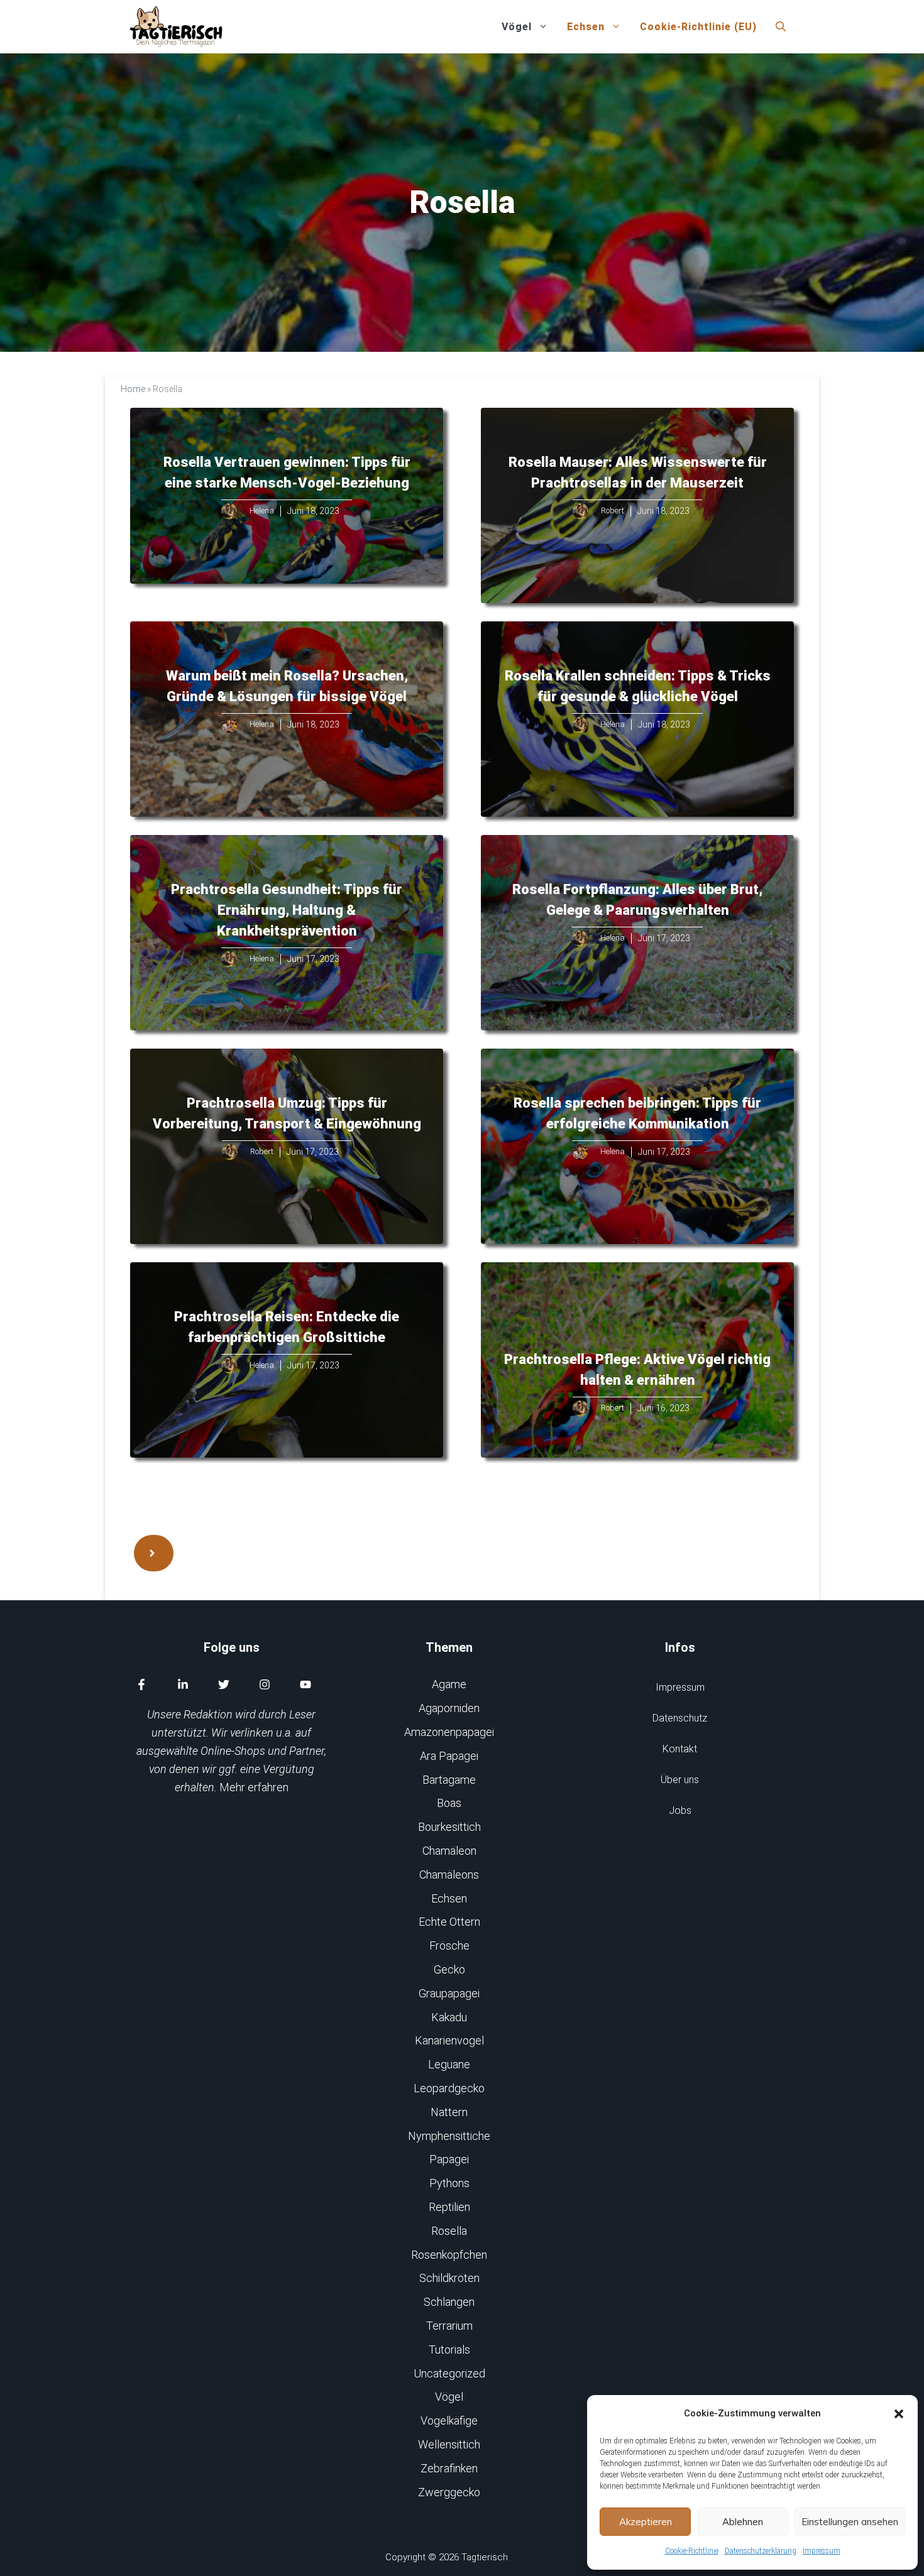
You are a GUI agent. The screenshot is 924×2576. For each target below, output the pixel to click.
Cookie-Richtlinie (692, 2551)
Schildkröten (449, 2278)
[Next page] (154, 1553)
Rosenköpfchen (449, 2255)
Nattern (449, 2112)
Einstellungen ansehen (850, 2522)
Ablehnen (743, 2522)
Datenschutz (680, 1718)
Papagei (449, 2159)
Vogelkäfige (449, 2420)
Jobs (680, 1810)
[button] (899, 2414)
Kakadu (449, 2017)
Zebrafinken (449, 2468)
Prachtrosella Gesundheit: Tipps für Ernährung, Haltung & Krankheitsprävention (287, 910)
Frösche (449, 1946)
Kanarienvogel (449, 2040)
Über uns (680, 1780)
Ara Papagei (449, 1756)
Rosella (449, 2231)
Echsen (586, 27)
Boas (449, 1803)
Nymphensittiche (449, 2136)
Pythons (449, 2183)
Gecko (449, 1969)
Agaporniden (449, 1708)
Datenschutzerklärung (761, 2551)
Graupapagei (449, 1993)
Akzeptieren (646, 2522)
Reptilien (449, 2207)
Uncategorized (449, 2373)
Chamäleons (449, 1875)
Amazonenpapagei (449, 1732)
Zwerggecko (449, 2492)
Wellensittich (449, 2444)
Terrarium (449, 2326)
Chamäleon (449, 1851)
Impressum (822, 2551)
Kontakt (680, 1749)
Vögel (517, 27)
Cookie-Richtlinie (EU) (698, 27)
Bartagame (449, 1780)
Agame (449, 1684)
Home (133, 389)
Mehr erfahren (254, 1787)
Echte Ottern (449, 1922)
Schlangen (449, 2302)
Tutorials (449, 2350)
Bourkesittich (449, 1827)
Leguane (449, 2064)
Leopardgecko (449, 2088)
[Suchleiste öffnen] (781, 27)
